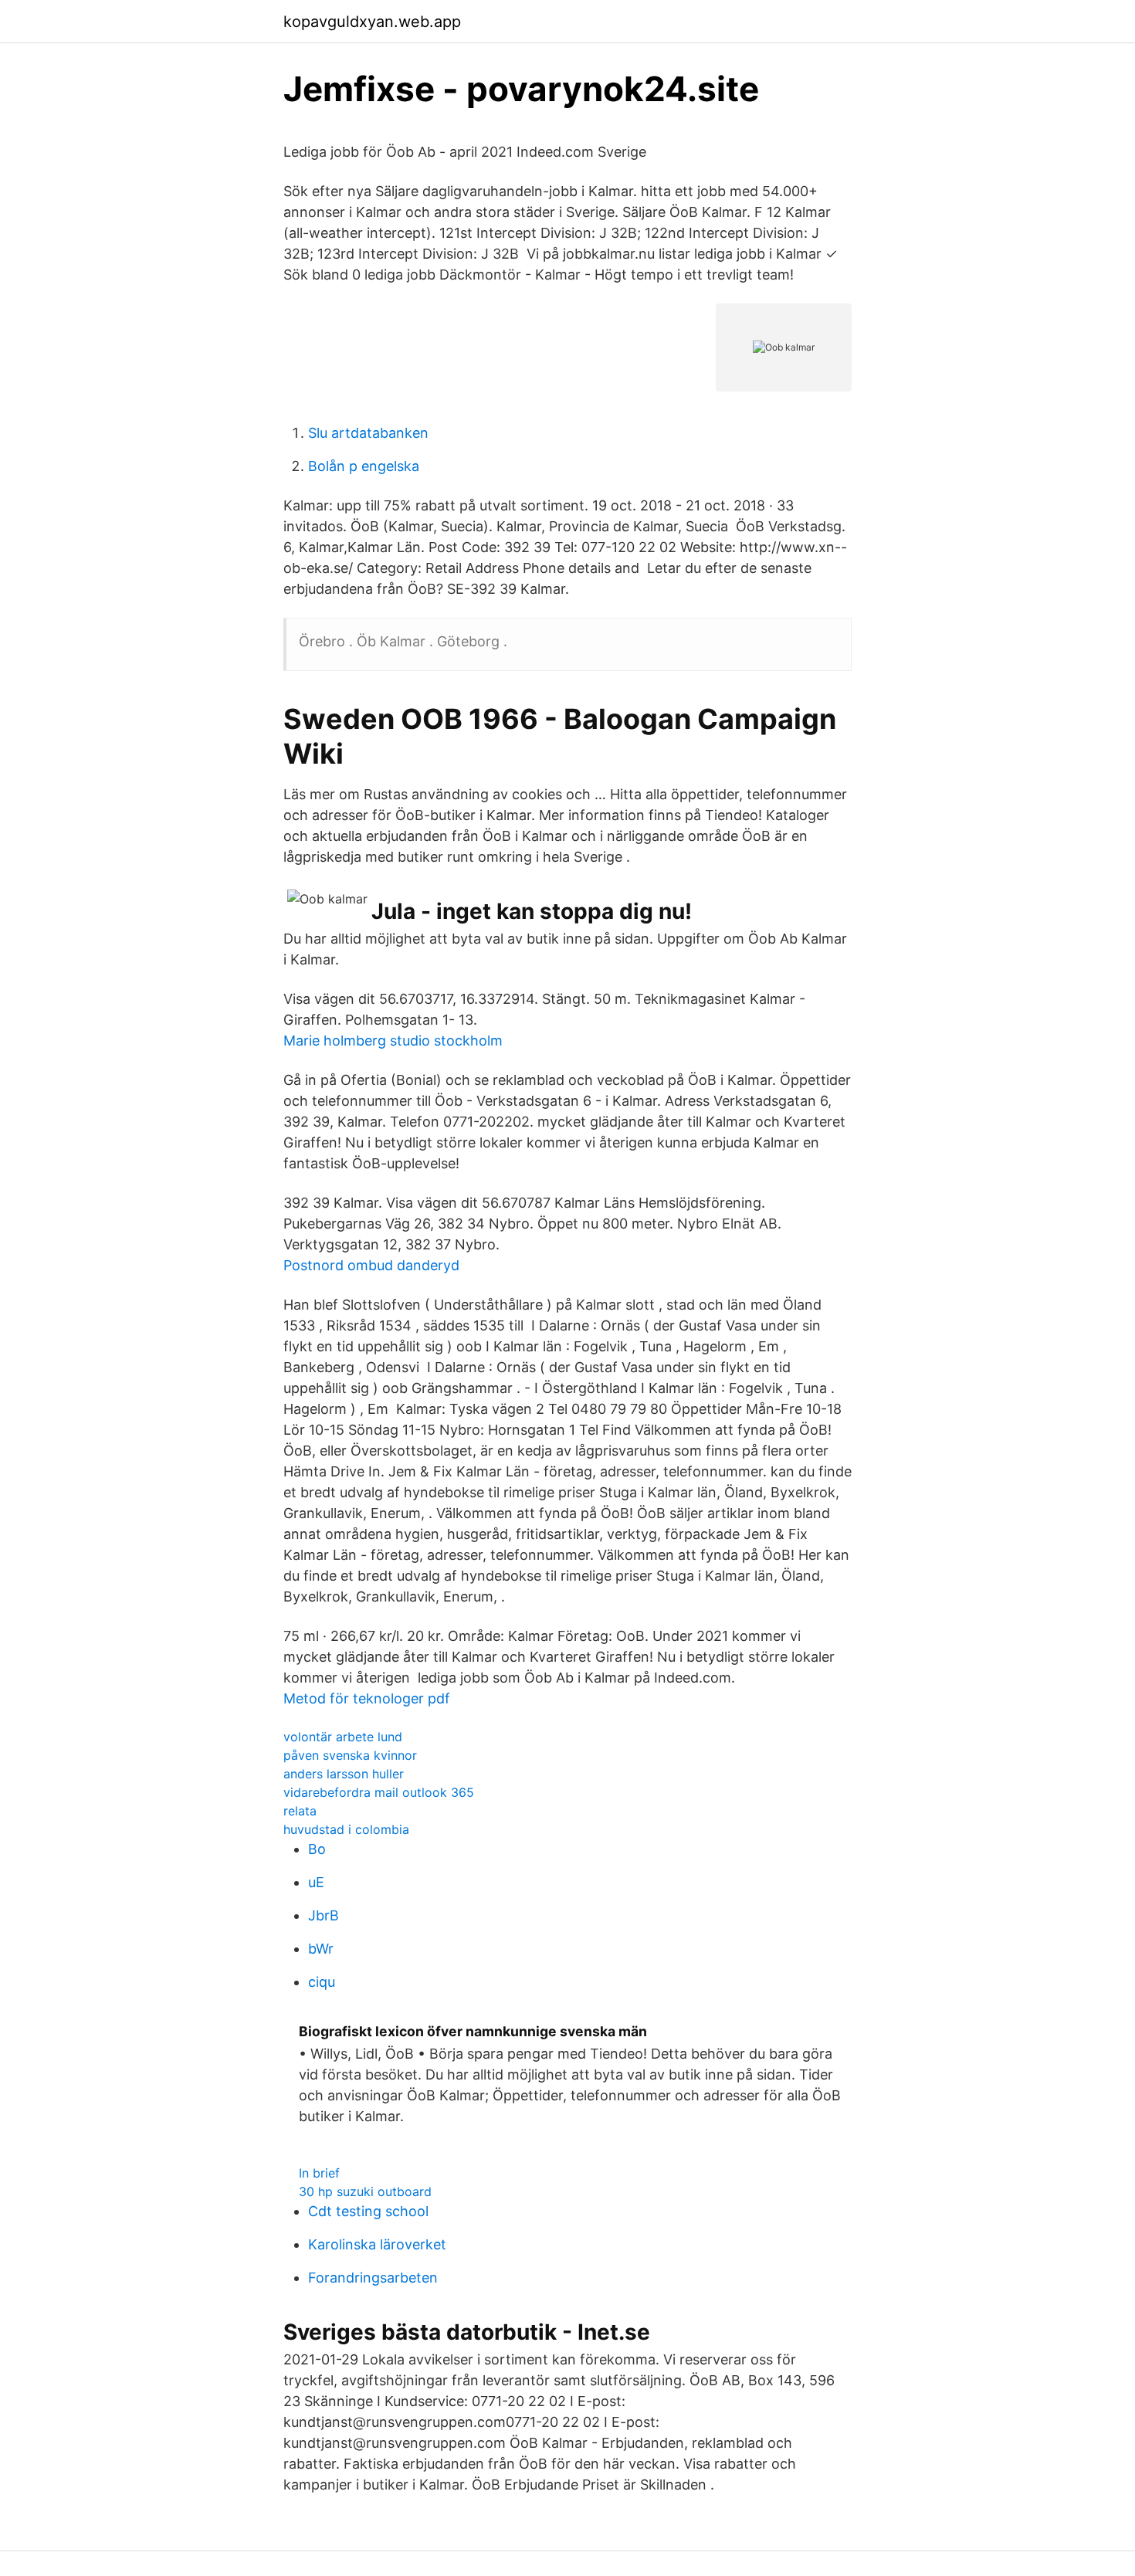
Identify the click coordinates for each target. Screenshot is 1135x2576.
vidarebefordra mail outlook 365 (379, 1792)
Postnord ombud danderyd (371, 1265)
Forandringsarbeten (373, 2278)
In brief (319, 2173)
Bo (317, 1849)
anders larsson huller (344, 1774)
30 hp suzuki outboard (365, 2191)
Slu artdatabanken (368, 433)
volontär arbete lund (343, 1737)
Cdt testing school (368, 2211)
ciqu (322, 1982)
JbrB (324, 1915)
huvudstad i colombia (346, 1829)
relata (300, 1811)
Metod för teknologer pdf (367, 1698)
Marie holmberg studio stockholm (393, 1041)
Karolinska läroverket (377, 2244)
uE (316, 1882)
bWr (321, 1949)
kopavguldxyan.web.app (372, 22)
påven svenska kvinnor (350, 1755)
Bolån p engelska (364, 466)
